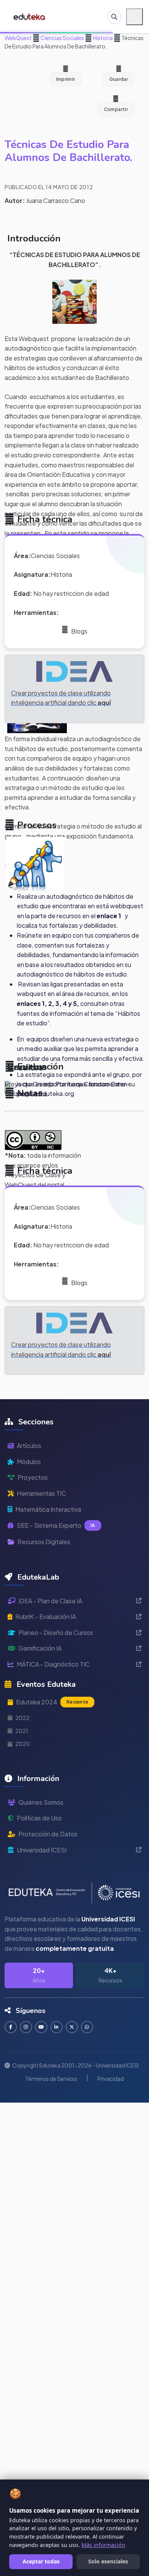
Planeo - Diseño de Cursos (56, 1632)
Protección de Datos (48, 1834)
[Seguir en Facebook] (11, 2027)
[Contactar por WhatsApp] (87, 2027)
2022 (22, 1718)
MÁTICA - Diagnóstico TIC (53, 1664)
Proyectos (33, 1477)
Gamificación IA (40, 1648)
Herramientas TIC (41, 1493)
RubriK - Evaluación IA (46, 1616)
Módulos (29, 1462)
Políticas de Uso (39, 1818)
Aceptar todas (41, 2561)
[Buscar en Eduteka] (114, 17)
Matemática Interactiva (48, 1509)
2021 (22, 1731)
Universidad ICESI (42, 1850)
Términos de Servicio (51, 2079)
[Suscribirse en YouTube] (41, 2027)
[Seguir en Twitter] (72, 2027)
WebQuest (18, 38)
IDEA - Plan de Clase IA (50, 1601)
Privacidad (111, 2079)
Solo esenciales (108, 2561)
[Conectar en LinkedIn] (57, 2027)
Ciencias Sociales (62, 38)
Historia (102, 38)
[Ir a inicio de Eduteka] (30, 17)
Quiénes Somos (41, 1802)
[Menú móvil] (134, 17)
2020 (23, 1744)
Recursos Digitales (44, 1542)
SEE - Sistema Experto (56, 1525)
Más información (103, 2545)
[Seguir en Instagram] (26, 2027)
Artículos (29, 1446)
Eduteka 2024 (52, 1702)
